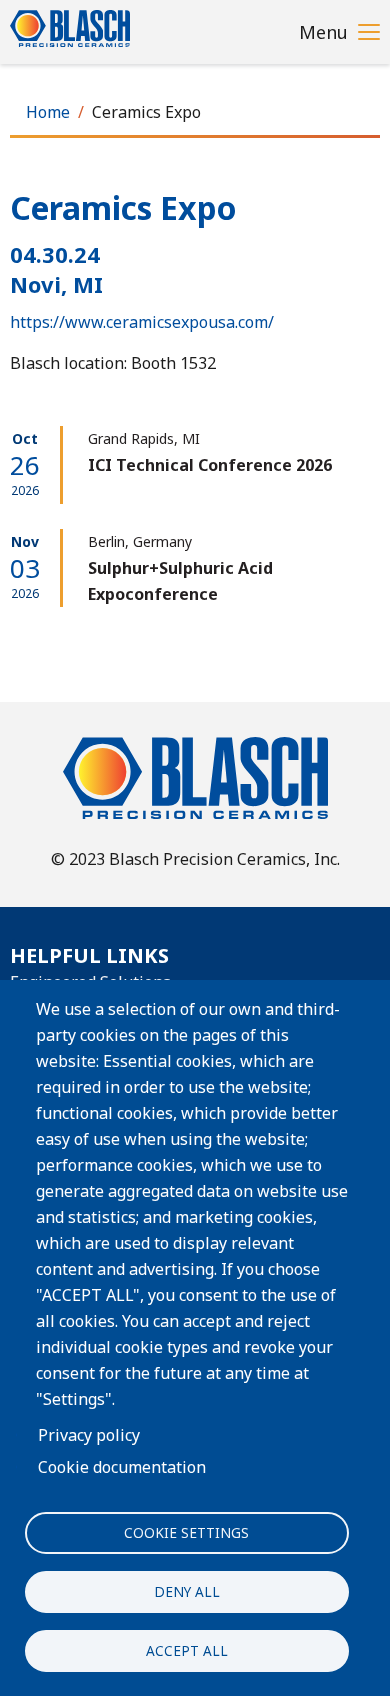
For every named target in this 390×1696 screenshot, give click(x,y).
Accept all (187, 1650)
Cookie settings (186, 1532)
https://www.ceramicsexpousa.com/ (142, 322)
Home (48, 112)
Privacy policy (89, 1435)
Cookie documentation (122, 1467)
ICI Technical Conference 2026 (210, 465)
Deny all (187, 1591)
